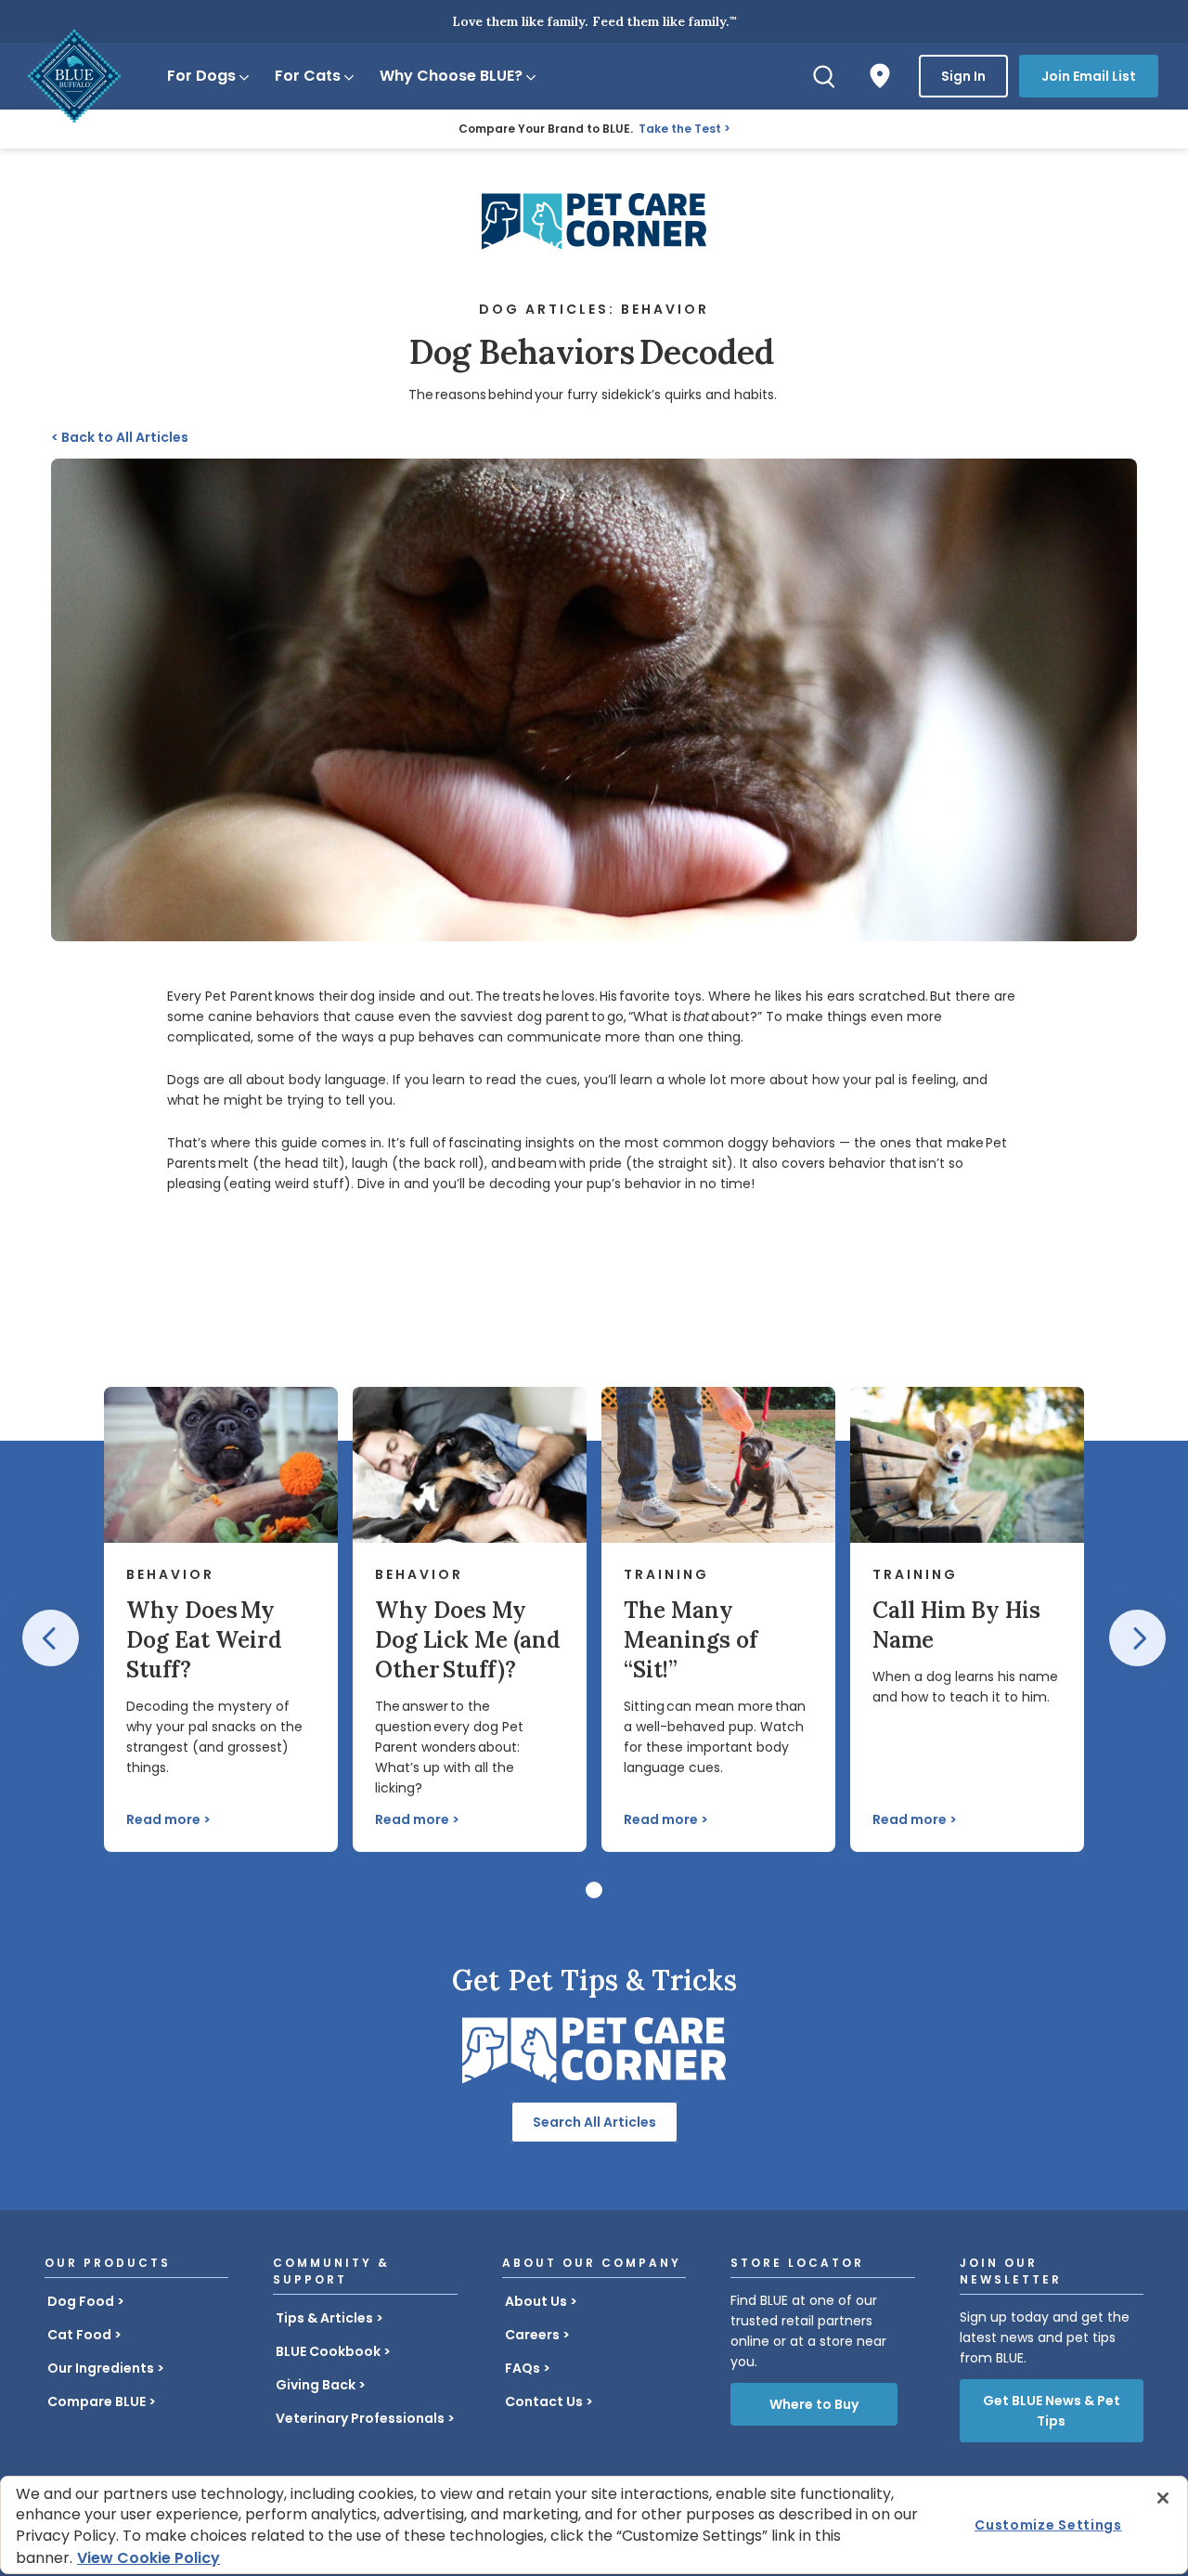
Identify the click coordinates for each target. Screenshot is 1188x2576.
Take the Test (680, 129)
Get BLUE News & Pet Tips (1052, 2411)
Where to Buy (814, 2404)
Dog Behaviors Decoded (594, 352)
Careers (532, 2335)
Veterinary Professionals (360, 2418)
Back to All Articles (120, 437)
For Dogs (201, 76)
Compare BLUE (97, 2401)
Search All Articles (594, 2122)
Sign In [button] (963, 76)
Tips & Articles (324, 2318)
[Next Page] (1137, 1638)
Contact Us (544, 2401)
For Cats (308, 76)
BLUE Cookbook (328, 2351)
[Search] (824, 76)
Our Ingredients (101, 2368)
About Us (536, 2301)
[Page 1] (594, 1890)
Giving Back (316, 2385)
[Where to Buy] (880, 76)
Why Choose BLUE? (451, 76)
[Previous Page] (51, 1638)
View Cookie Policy (148, 2558)
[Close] (1163, 2498)
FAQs (523, 2368)
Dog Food (81, 2301)
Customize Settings (1048, 2525)
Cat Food (79, 2335)
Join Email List (1089, 76)
